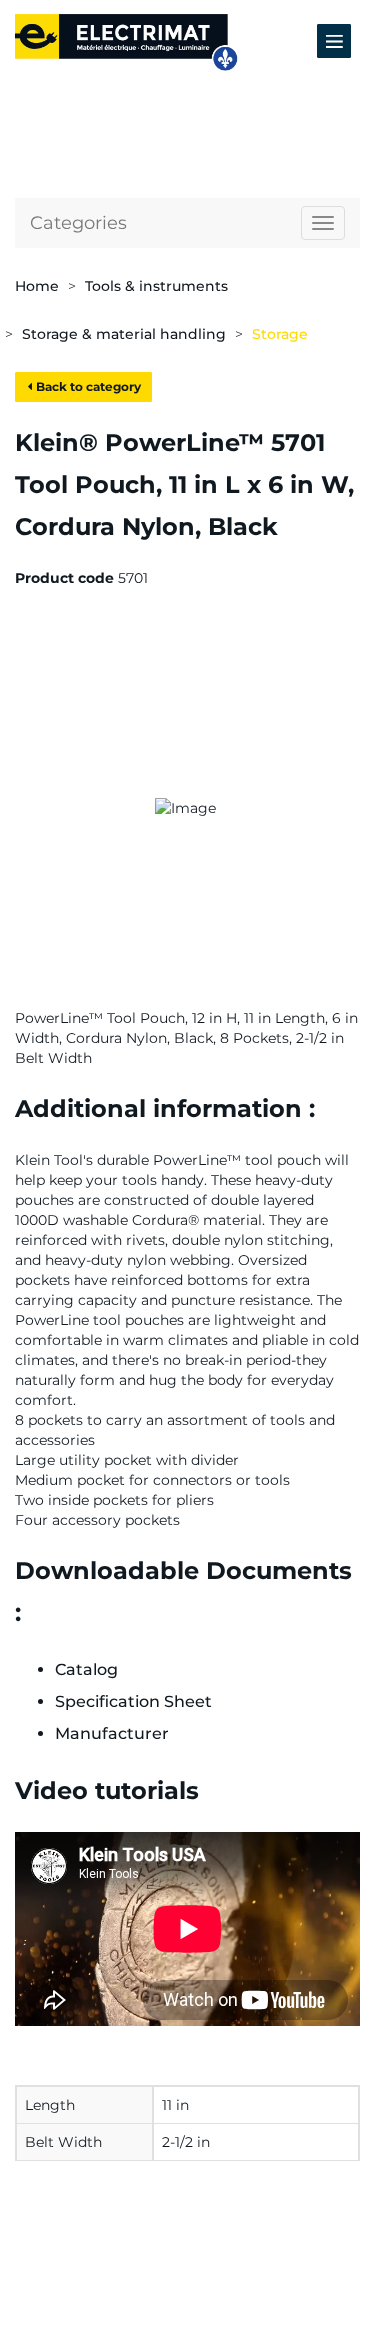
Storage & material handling (124, 334)
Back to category (87, 386)
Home (37, 286)
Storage (280, 334)
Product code (64, 578)
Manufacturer (112, 1733)
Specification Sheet (133, 1701)
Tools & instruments (156, 286)
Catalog (86, 1669)
